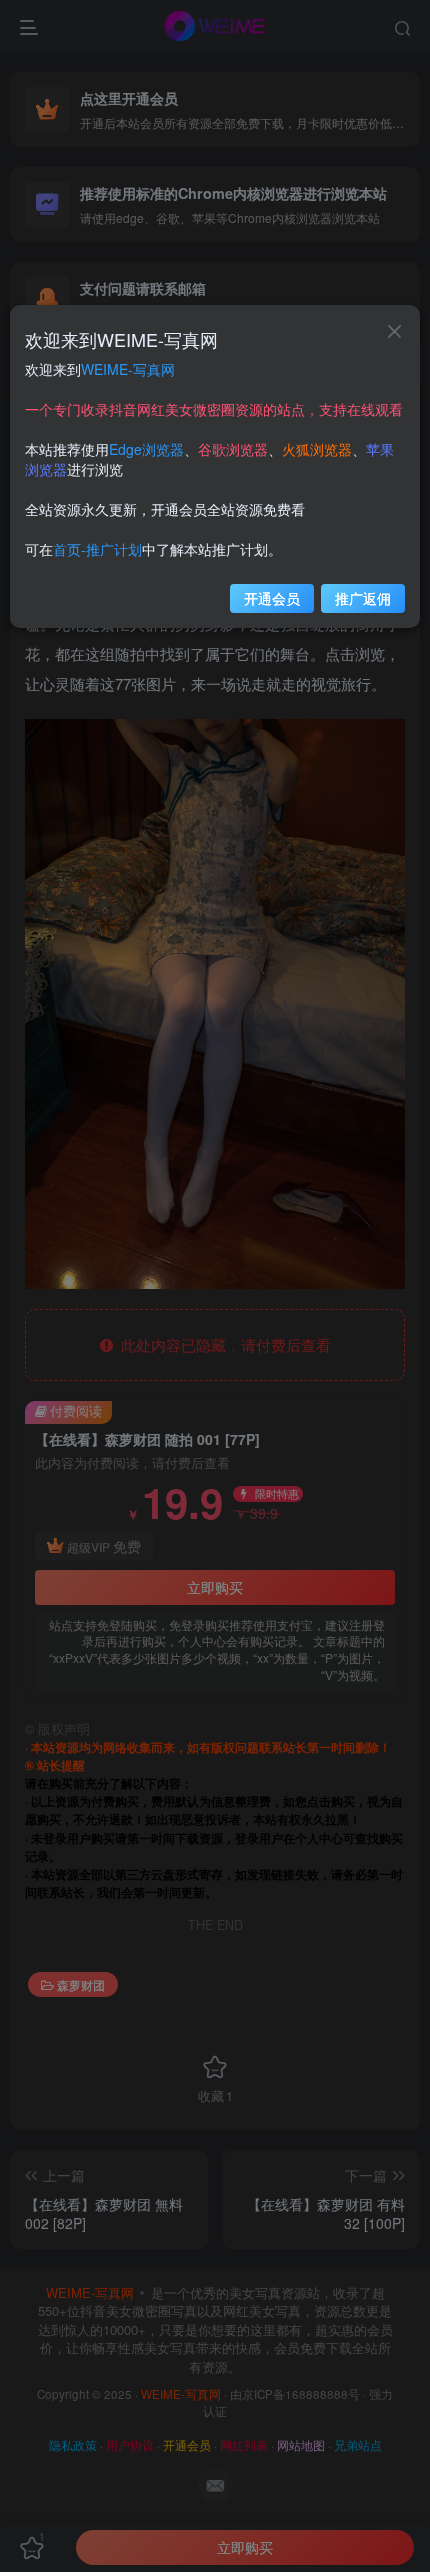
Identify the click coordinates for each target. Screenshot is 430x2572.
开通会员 (272, 598)
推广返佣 (363, 598)
